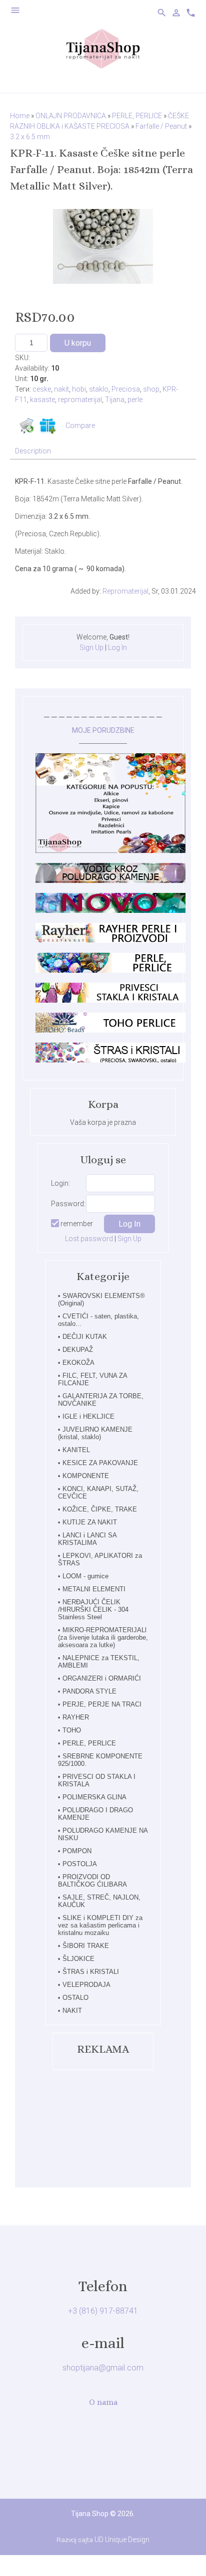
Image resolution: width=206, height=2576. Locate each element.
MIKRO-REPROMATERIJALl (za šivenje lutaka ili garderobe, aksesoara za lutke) (103, 1637)
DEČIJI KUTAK (85, 1337)
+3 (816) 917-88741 (103, 2311)
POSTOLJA (80, 1864)
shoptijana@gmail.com (103, 2368)
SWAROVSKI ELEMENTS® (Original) (101, 1299)
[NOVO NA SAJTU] (110, 910)
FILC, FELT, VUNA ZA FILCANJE (92, 1379)
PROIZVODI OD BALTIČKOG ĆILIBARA (92, 1881)
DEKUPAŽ (78, 1350)
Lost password (89, 1239)
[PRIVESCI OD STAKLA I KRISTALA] (110, 1000)
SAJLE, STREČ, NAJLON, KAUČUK (99, 1901)
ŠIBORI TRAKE (86, 1946)
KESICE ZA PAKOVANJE (100, 1463)
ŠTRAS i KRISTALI (91, 1972)
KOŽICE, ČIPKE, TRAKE (100, 1509)
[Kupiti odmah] (26, 426)
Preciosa (126, 389)
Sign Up (91, 647)
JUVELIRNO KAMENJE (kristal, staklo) (95, 1433)
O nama (103, 2402)
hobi (79, 389)
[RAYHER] (110, 940)
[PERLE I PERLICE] (110, 970)
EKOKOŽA (78, 1363)
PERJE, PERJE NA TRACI (102, 1704)
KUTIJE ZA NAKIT (90, 1522)
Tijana (115, 400)
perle (135, 400)
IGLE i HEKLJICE (88, 1416)
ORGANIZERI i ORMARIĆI (102, 1678)
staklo (99, 389)
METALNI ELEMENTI (94, 1589)
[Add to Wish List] (47, 426)
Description (33, 451)
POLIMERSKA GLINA (94, 1797)
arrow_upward (183, 2554)
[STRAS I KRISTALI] (110, 1060)
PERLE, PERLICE (89, 1743)
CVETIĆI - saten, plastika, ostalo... (98, 1320)
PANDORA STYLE (89, 1691)
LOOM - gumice (85, 1576)
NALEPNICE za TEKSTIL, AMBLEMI (99, 1662)
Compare (80, 426)
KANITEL (76, 1450)
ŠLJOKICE (78, 1959)
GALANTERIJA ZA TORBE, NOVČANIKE (101, 1400)
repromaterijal (80, 400)
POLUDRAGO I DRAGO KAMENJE (95, 1814)
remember (77, 1224)
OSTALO (75, 1998)
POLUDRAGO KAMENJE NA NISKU (103, 1834)
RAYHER (76, 1717)
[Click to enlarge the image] (103, 246)
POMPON (77, 1851)
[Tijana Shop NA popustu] (110, 851)
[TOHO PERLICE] (110, 1030)
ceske (42, 389)
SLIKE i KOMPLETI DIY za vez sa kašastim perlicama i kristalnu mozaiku (100, 1925)
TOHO (72, 1730)
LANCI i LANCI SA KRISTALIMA (87, 1539)
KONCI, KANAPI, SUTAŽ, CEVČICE (98, 1493)
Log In (117, 647)
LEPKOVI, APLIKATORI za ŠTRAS (100, 1559)
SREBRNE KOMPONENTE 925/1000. (100, 1760)
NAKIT (72, 2011)
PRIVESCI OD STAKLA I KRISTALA (97, 1780)
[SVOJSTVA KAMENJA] (110, 880)
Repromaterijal (125, 591)
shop (151, 389)
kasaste (42, 400)
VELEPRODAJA (86, 1985)
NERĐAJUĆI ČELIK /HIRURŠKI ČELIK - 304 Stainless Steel (93, 1610)
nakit (61, 389)
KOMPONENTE (86, 1476)
